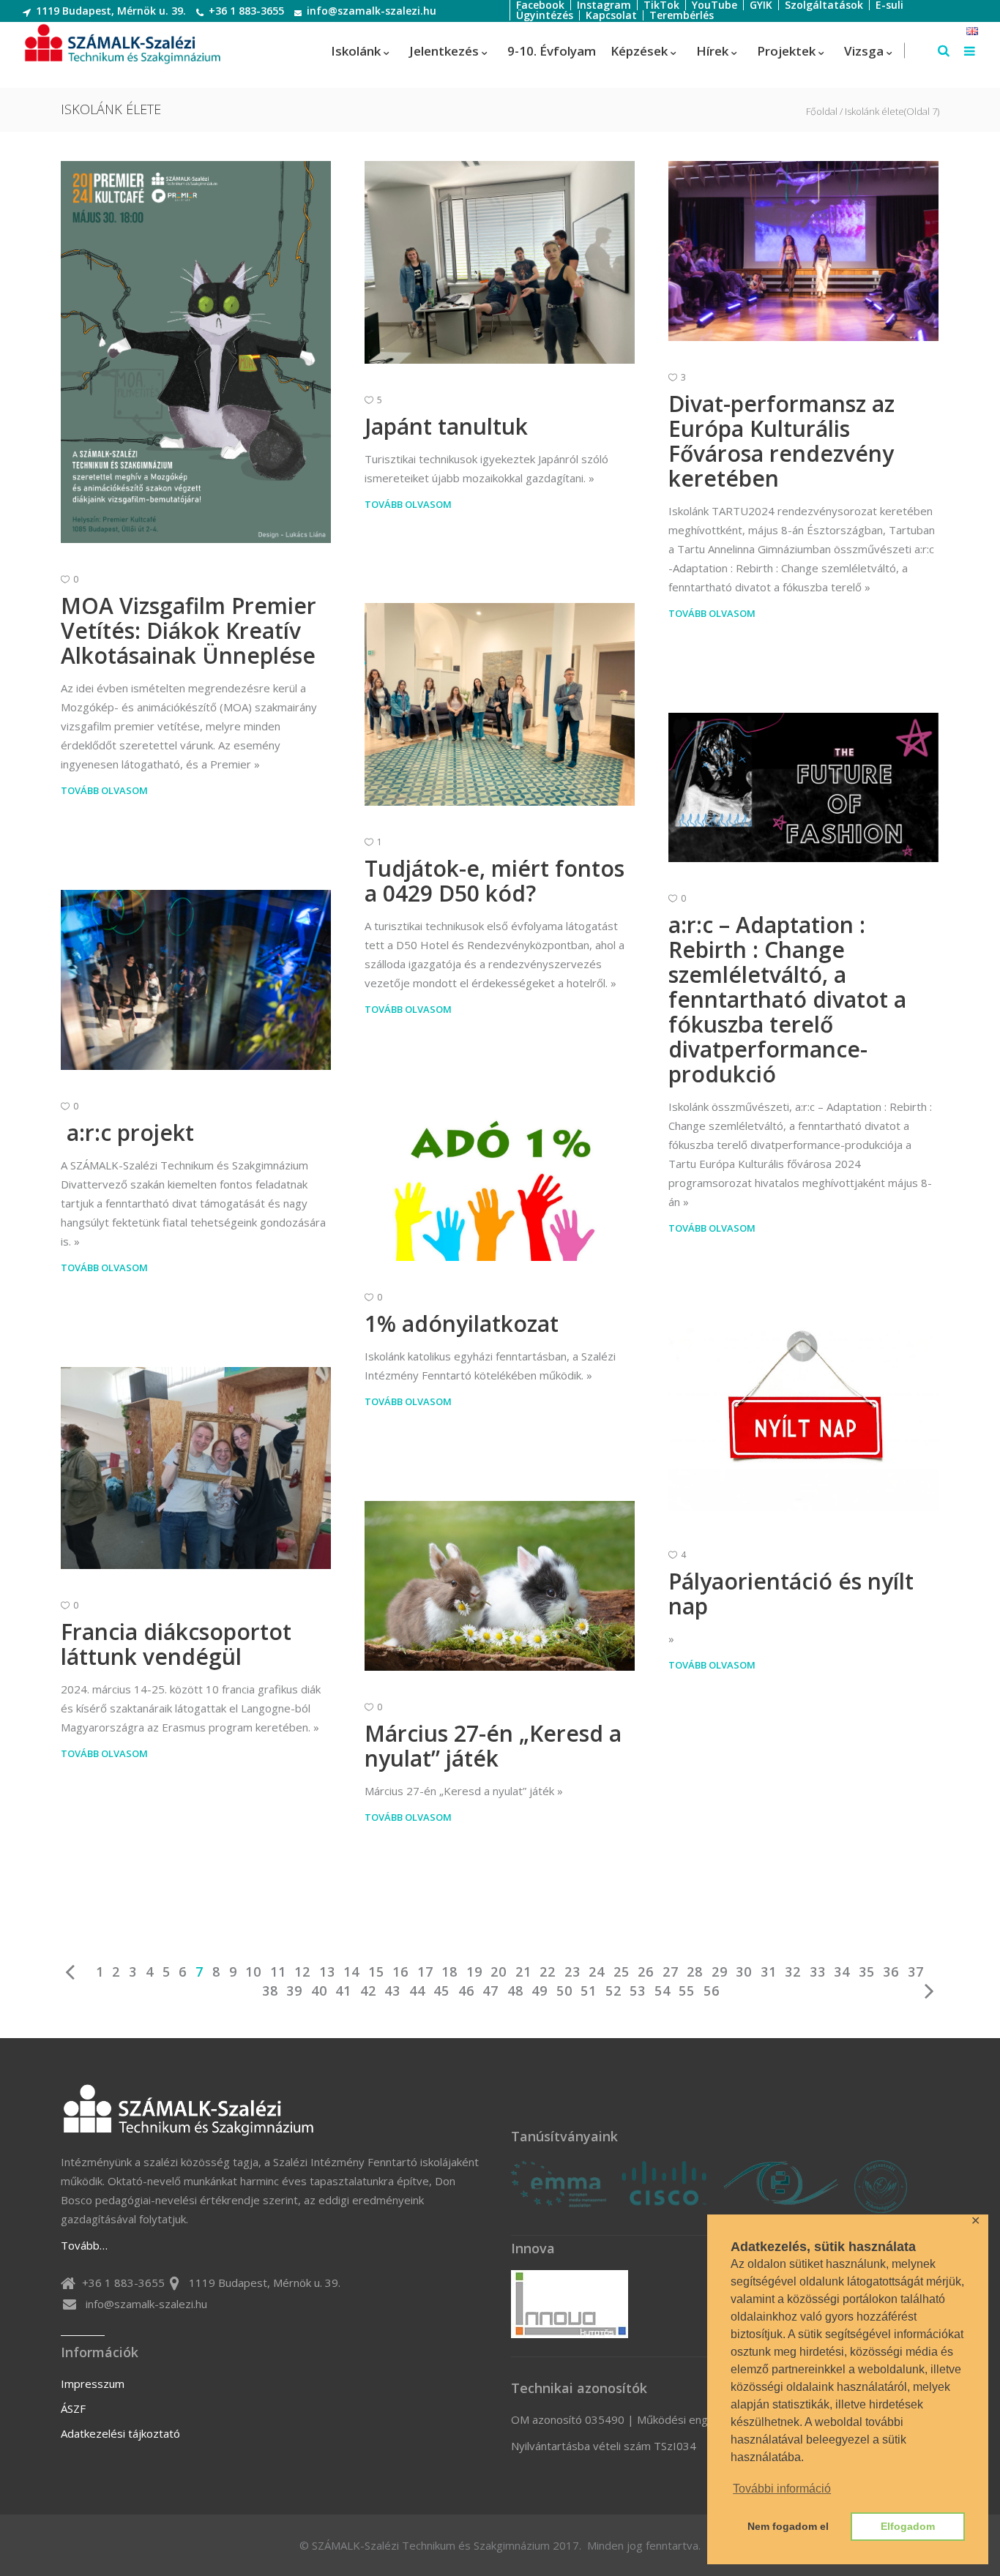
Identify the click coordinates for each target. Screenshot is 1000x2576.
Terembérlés (682, 15)
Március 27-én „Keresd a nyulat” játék (493, 1746)
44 (417, 1991)
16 (400, 1972)
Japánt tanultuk (446, 426)
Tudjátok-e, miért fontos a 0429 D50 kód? (495, 881)
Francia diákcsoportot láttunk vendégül (176, 1644)
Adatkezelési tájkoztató (120, 2433)
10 (253, 1972)
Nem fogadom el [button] (788, 2526)
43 (392, 1991)
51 (589, 1991)
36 (891, 1972)
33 (818, 1972)
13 (327, 1972)
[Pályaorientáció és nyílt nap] (803, 1423)
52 (613, 1991)
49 (540, 1991)
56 (712, 1991)
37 (916, 1972)
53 (638, 1991)
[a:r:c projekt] (196, 980)
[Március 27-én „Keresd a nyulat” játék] (500, 1586)
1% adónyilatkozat (462, 1323)
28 (695, 1972)
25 (622, 1972)
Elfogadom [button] (908, 2526)
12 (302, 1972)
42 (368, 1991)
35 (867, 1972)
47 (490, 1991)
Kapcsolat (611, 15)
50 (564, 1991)
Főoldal (822, 112)
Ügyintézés (545, 15)
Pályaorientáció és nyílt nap (791, 1594)
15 (376, 1972)
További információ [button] (782, 2489)
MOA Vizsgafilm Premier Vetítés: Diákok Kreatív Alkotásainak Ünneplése (189, 630)
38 (270, 1991)
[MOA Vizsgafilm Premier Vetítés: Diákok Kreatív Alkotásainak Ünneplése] (196, 352)
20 (499, 1972)
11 (278, 1972)
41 (343, 1991)
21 (523, 1972)
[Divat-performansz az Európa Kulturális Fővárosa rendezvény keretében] (803, 251)
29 (720, 1972)
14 (351, 1972)
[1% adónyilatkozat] (500, 1185)
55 (687, 1991)
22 (548, 1972)
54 (663, 1991)
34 (842, 1972)
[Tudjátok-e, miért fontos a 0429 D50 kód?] (500, 704)
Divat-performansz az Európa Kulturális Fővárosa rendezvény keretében (781, 441)
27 (671, 1972)
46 (466, 1991)
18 (449, 1972)
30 (744, 1972)
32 (793, 1972)
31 (769, 1972)
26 (646, 1972)
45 (441, 1991)
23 (572, 1972)
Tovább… (84, 2245)
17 (425, 1972)
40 (319, 1991)
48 (515, 1991)
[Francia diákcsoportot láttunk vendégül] (196, 1468)
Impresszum (93, 2384)
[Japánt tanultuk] (500, 262)
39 (294, 1991)
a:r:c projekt (127, 1132)
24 (597, 1972)
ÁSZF (73, 2408)
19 (474, 1972)
